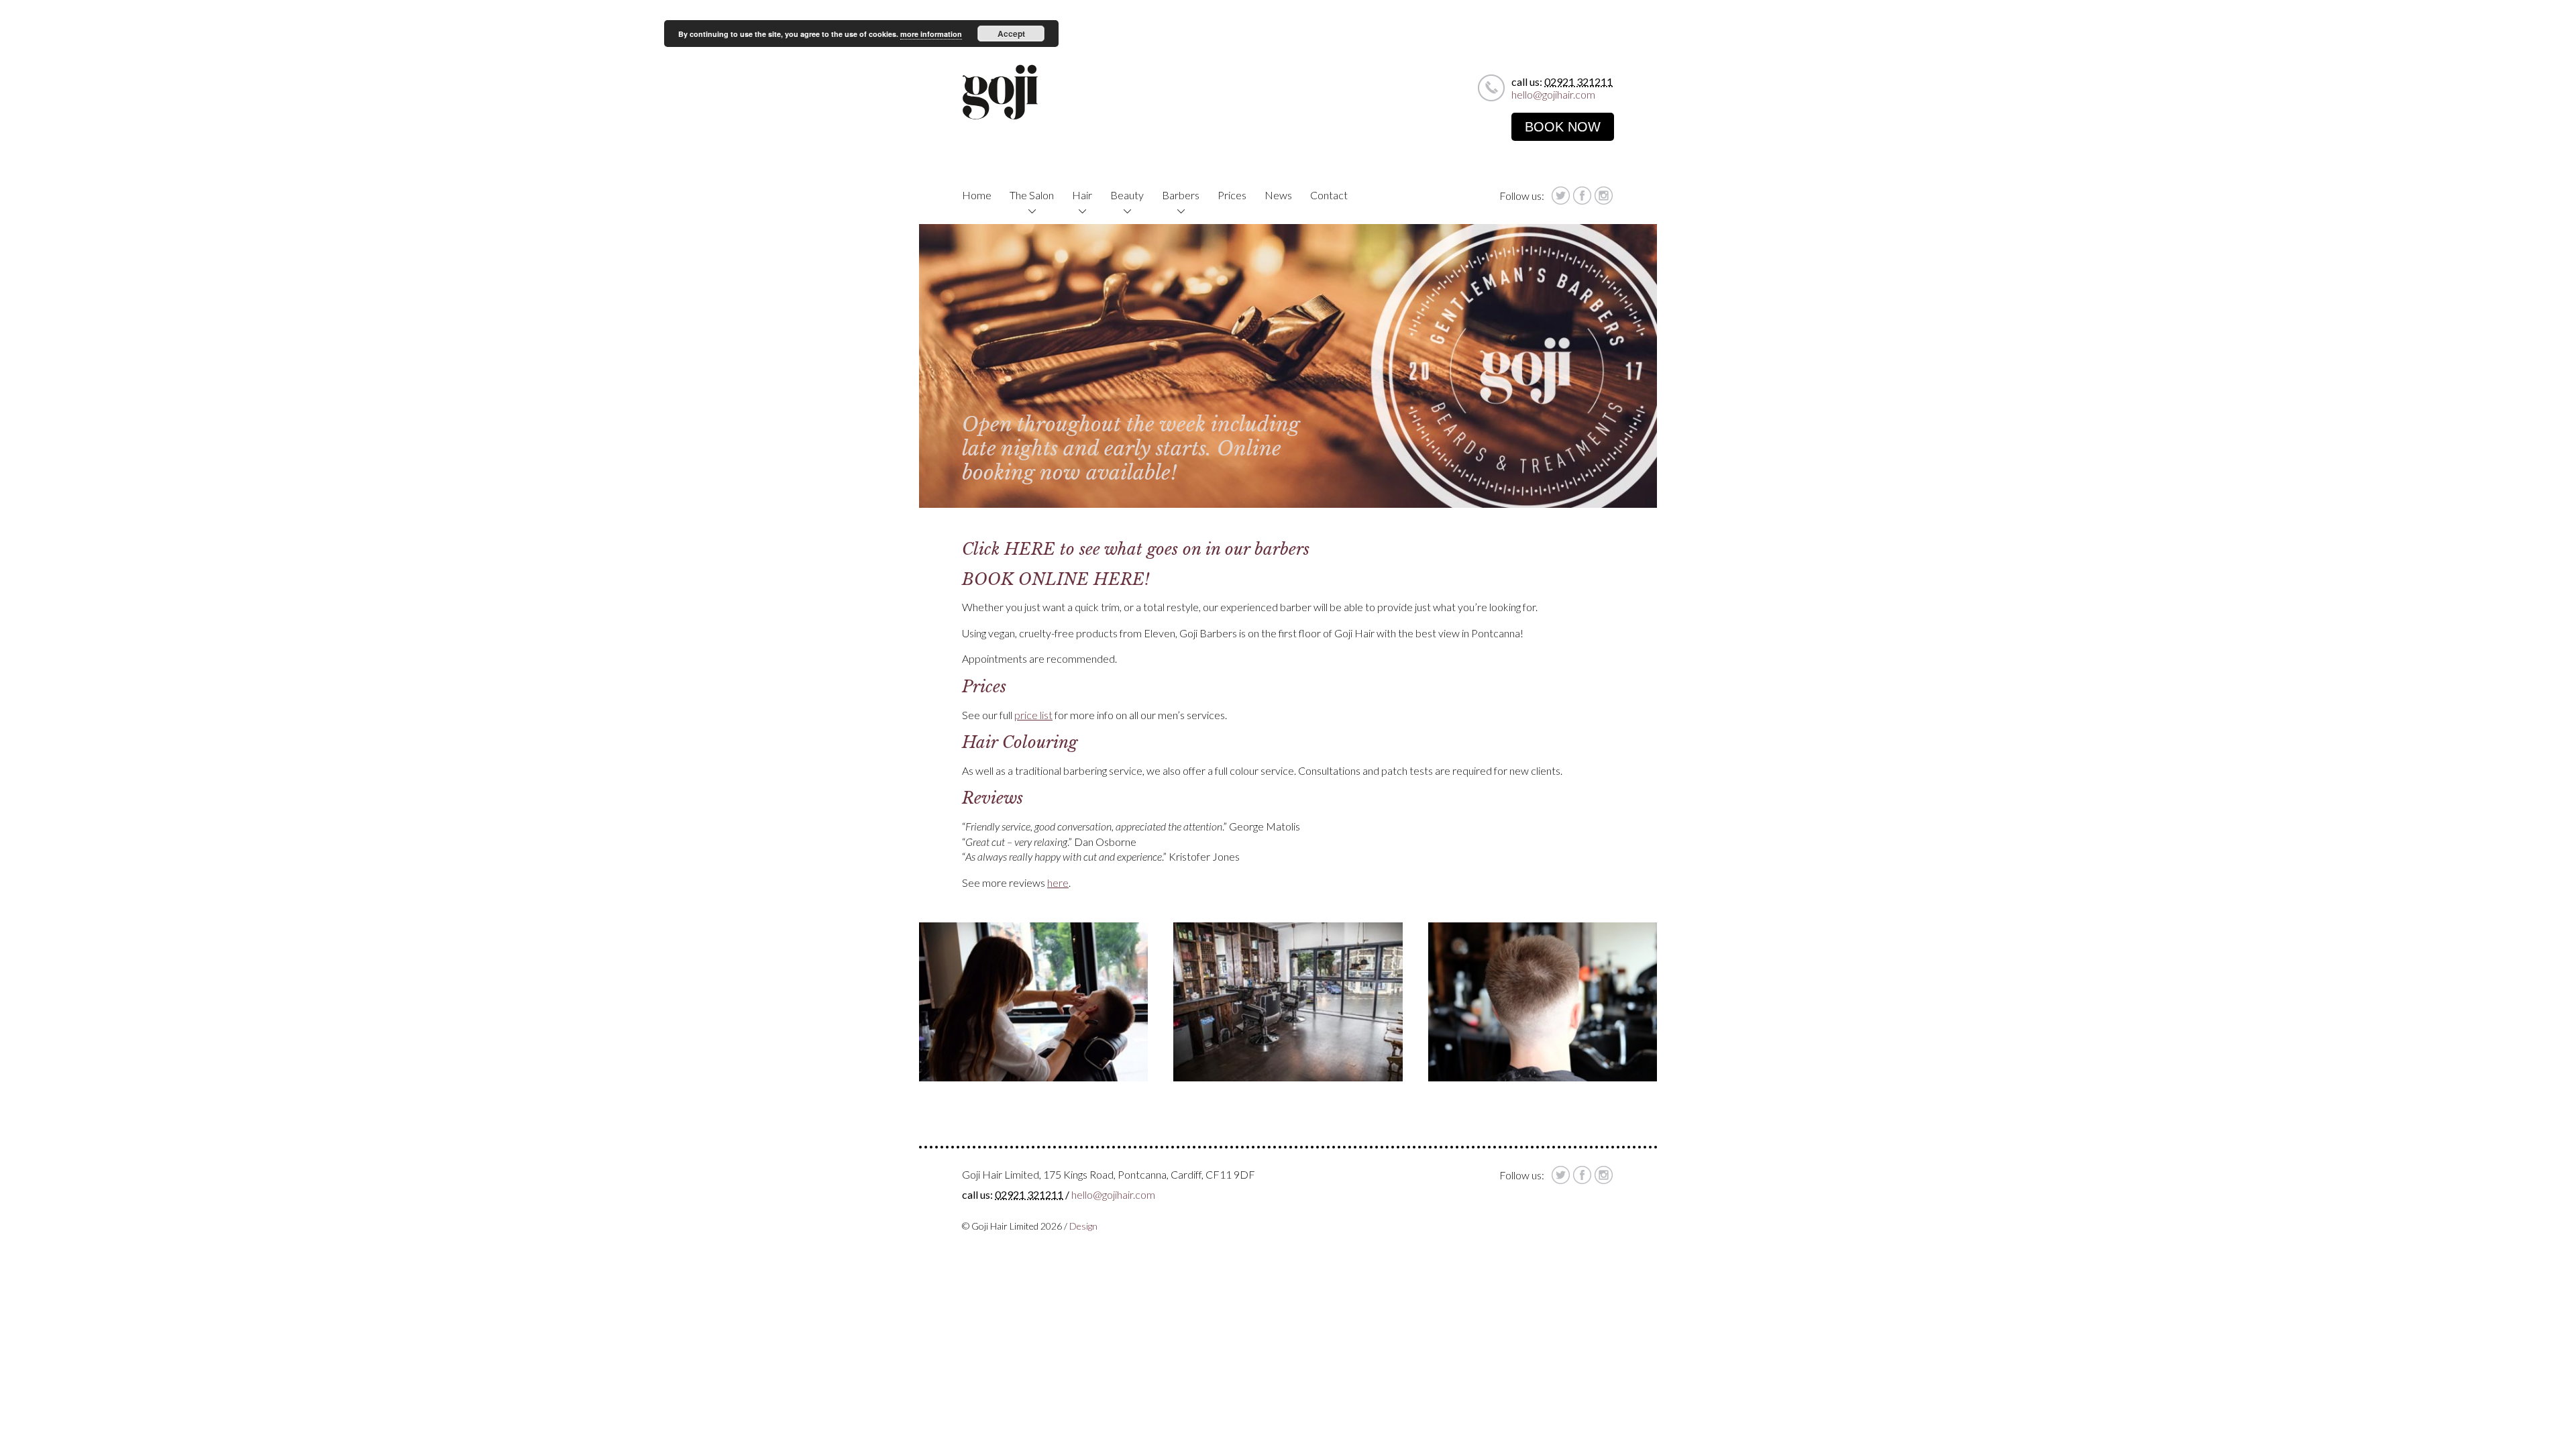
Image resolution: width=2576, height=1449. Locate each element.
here (1058, 882)
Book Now (1563, 127)
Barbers (1181, 195)
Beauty (1127, 195)
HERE (1030, 549)
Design (1083, 1226)
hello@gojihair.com (1553, 94)
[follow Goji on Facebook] (1582, 196)
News (1278, 195)
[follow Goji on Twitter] (1561, 196)
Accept (1011, 34)
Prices (1232, 195)
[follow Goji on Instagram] (1604, 196)
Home (977, 195)
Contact (1329, 195)
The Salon (1032, 195)
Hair (1082, 195)
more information (931, 34)
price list (1033, 715)
